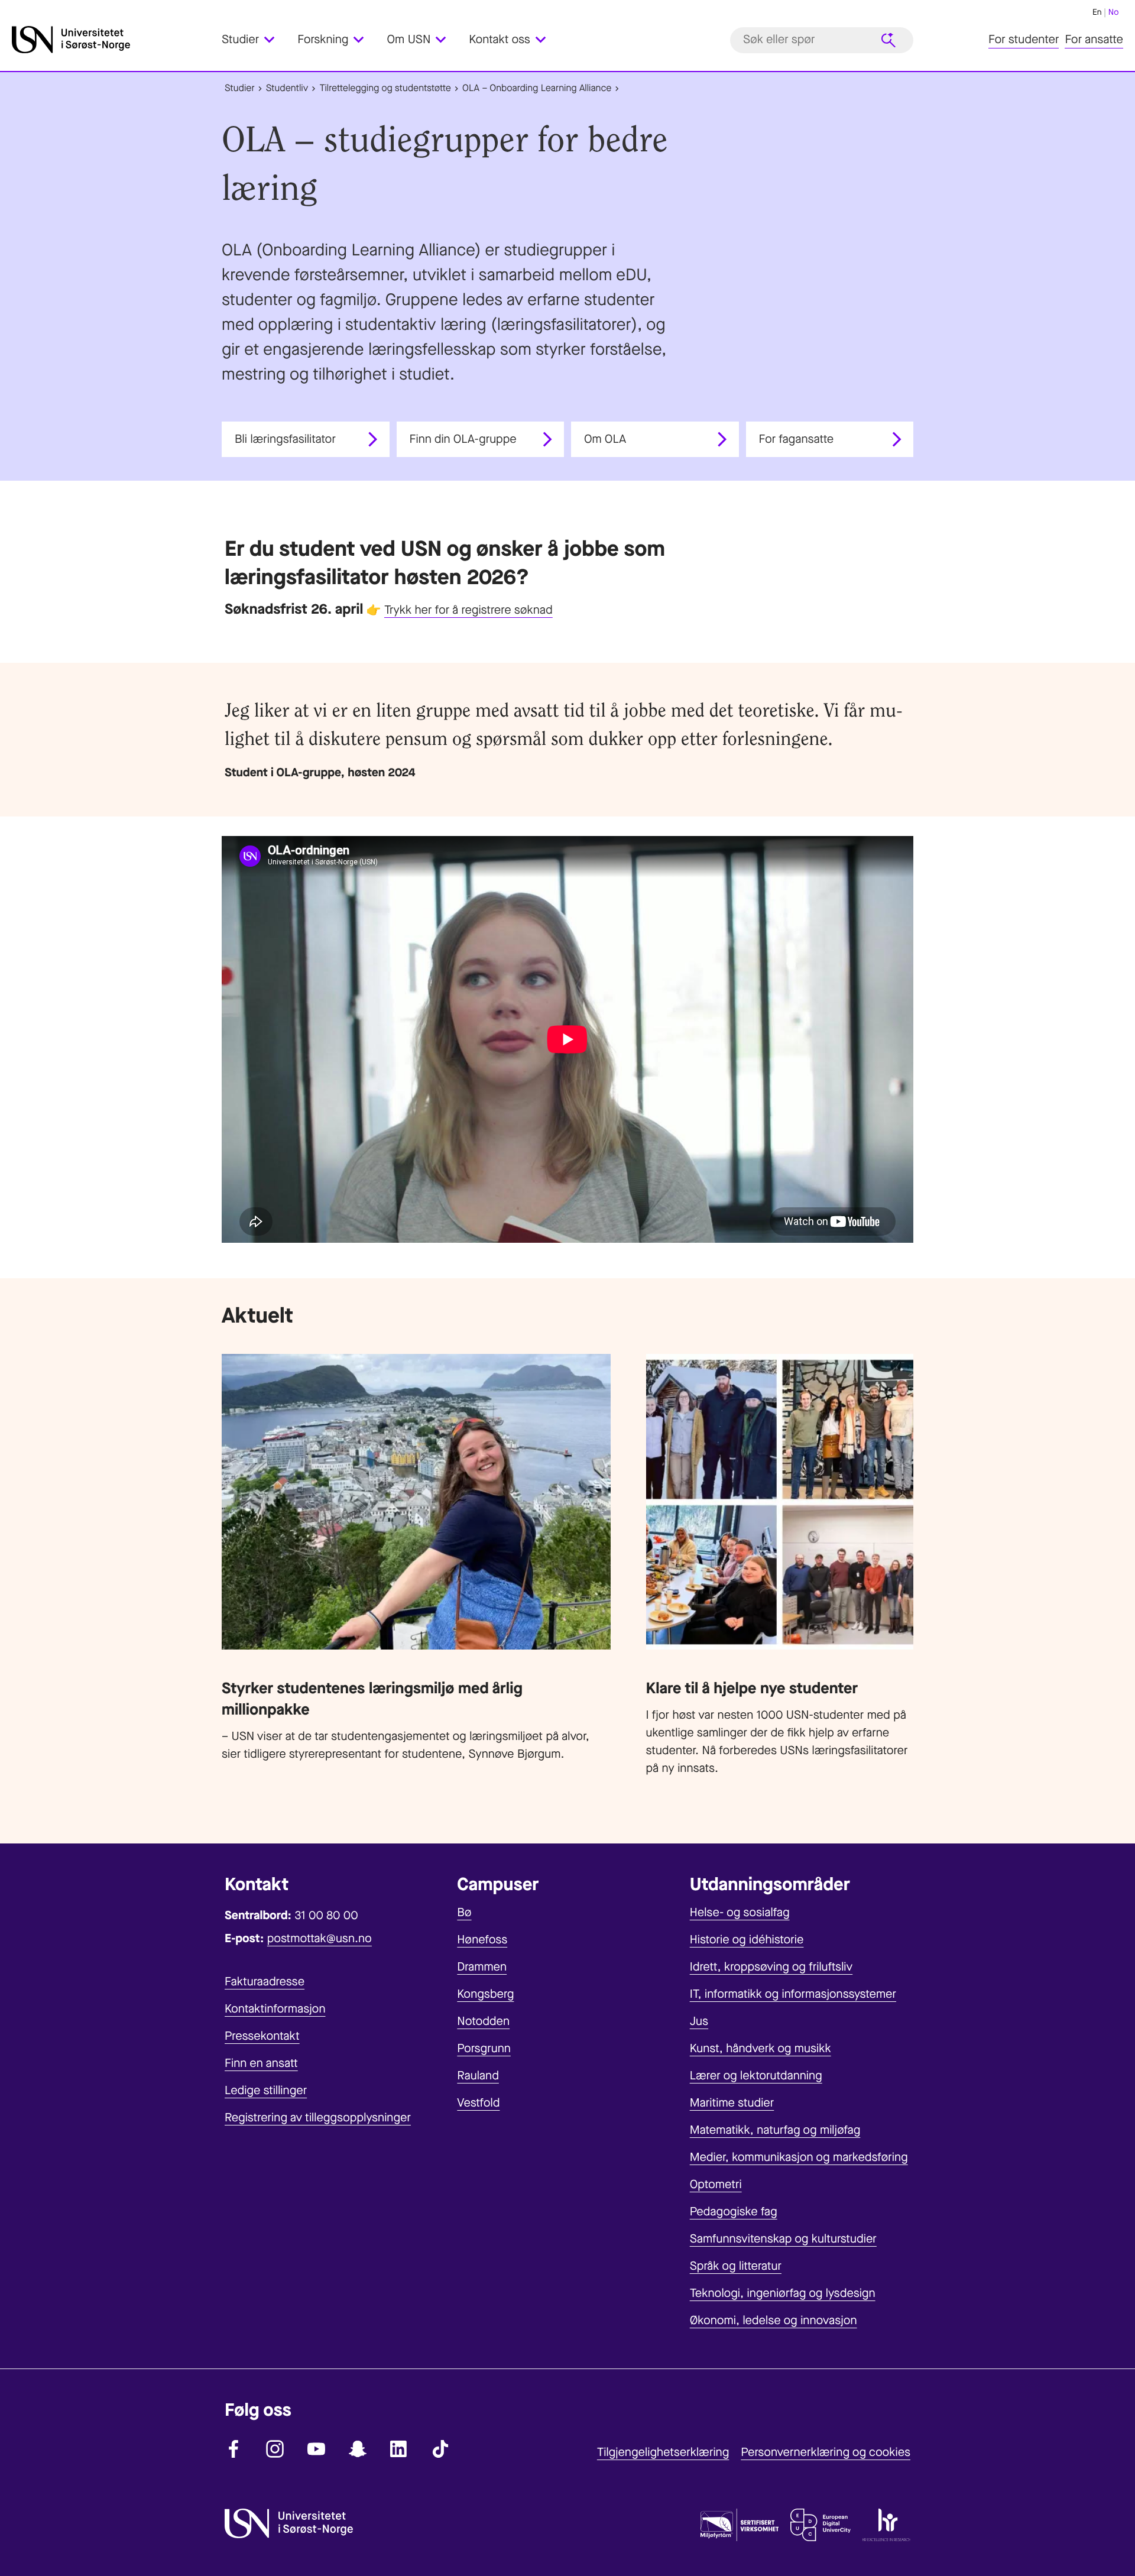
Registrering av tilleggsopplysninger (318, 2117)
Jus (699, 2021)
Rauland (478, 2076)
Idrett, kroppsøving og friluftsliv (771, 1967)
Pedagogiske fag (734, 2212)
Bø (464, 1912)
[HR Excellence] (886, 2528)
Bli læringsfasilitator (285, 439)
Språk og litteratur (736, 2266)
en (1097, 12)
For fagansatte (797, 439)
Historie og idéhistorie (747, 1940)
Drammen (482, 1967)
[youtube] (316, 2449)
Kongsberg (485, 1994)
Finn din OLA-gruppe (463, 439)
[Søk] (888, 40)
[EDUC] (821, 2528)
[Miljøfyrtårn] (740, 2528)
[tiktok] (440, 2449)
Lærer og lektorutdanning (756, 2076)
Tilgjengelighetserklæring (663, 2452)
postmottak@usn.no (320, 1938)
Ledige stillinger (266, 2090)
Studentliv (287, 88)
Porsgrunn (484, 2048)
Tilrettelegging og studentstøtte (385, 88)
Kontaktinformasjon (275, 2009)
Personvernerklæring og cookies (826, 2452)
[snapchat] (358, 2449)
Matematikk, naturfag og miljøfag (775, 2130)
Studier (240, 88)
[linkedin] (399, 2449)
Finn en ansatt (261, 2063)
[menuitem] (255, 40)
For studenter (1024, 40)
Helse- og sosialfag (740, 1912)
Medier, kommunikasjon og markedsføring (799, 2157)
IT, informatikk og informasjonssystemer (793, 1994)
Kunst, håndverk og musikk (761, 2048)
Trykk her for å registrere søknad (468, 610)
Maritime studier (732, 2103)
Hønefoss (482, 1940)
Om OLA (605, 439)
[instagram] (275, 2449)
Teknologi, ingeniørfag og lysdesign (783, 2293)
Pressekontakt (262, 2036)
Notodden (483, 2021)
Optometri (716, 2184)
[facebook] (234, 2449)
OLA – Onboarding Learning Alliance (537, 88)
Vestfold (478, 2103)
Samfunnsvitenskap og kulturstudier (783, 2239)
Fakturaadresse (265, 1982)
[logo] (114, 40)
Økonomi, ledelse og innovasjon (774, 2320)
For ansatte (1094, 40)
